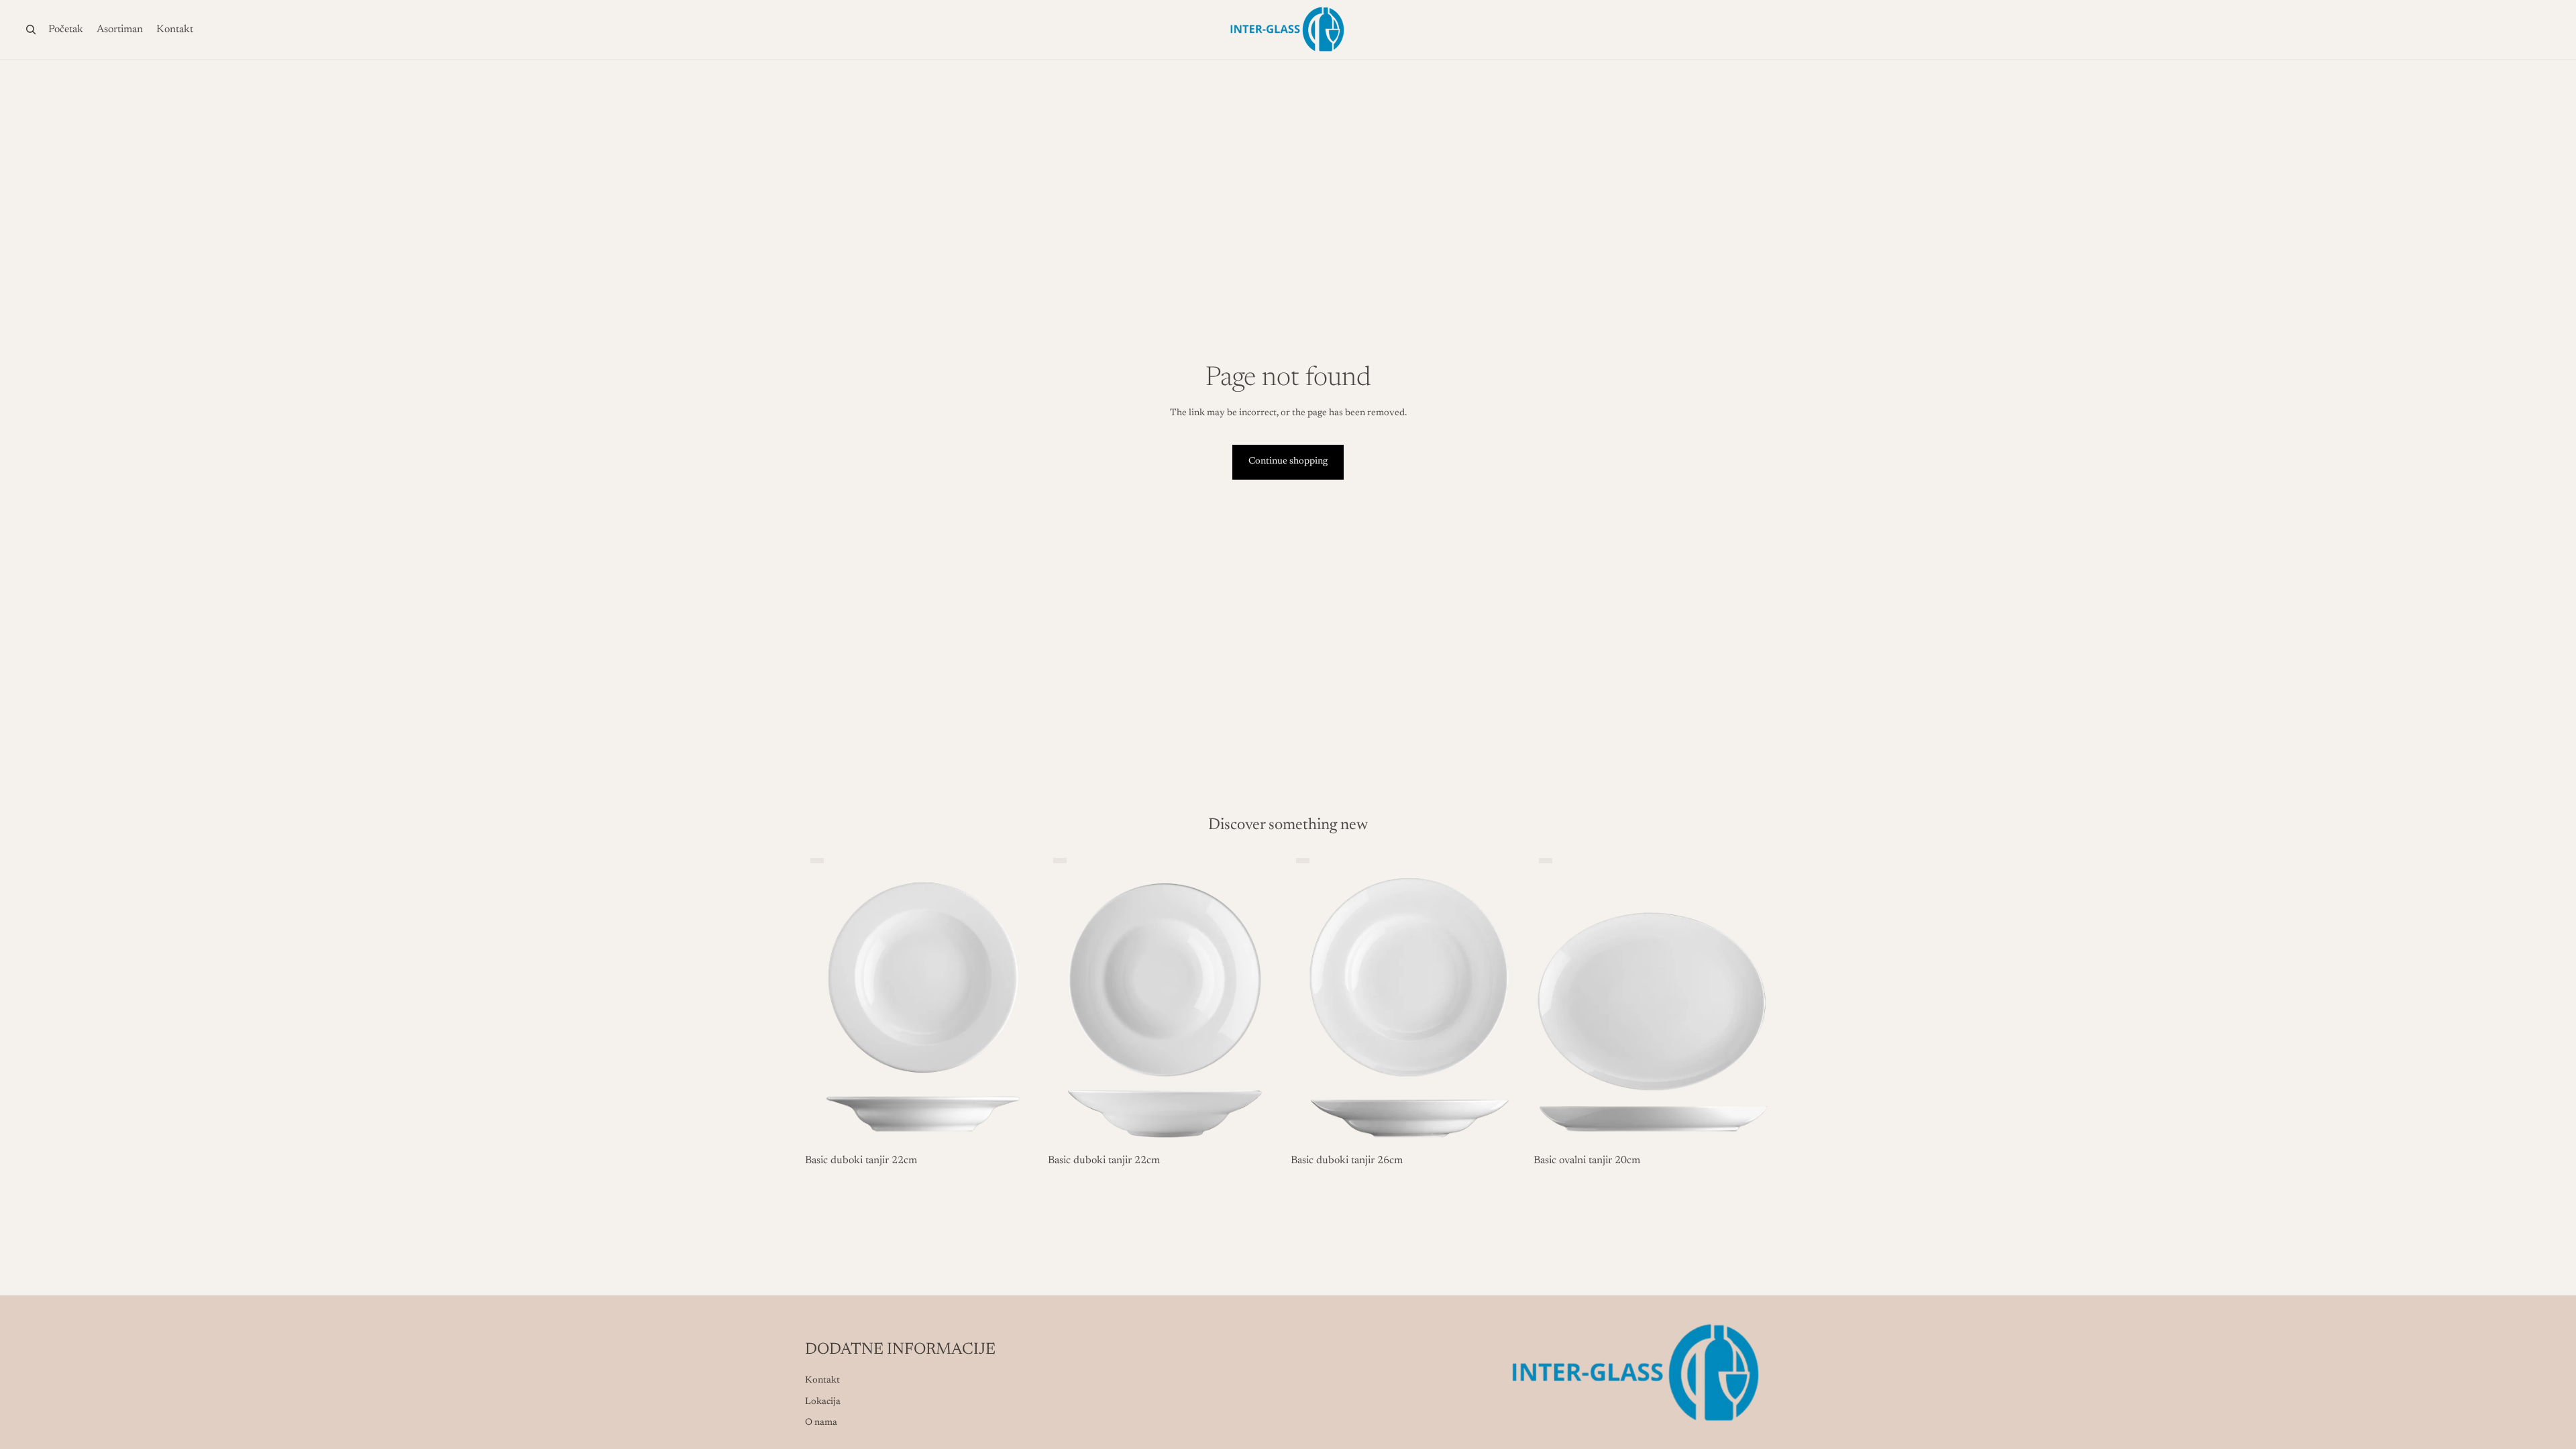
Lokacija (823, 1402)
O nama (821, 1423)
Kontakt (822, 1381)
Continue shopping (1288, 462)
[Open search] (31, 30)
